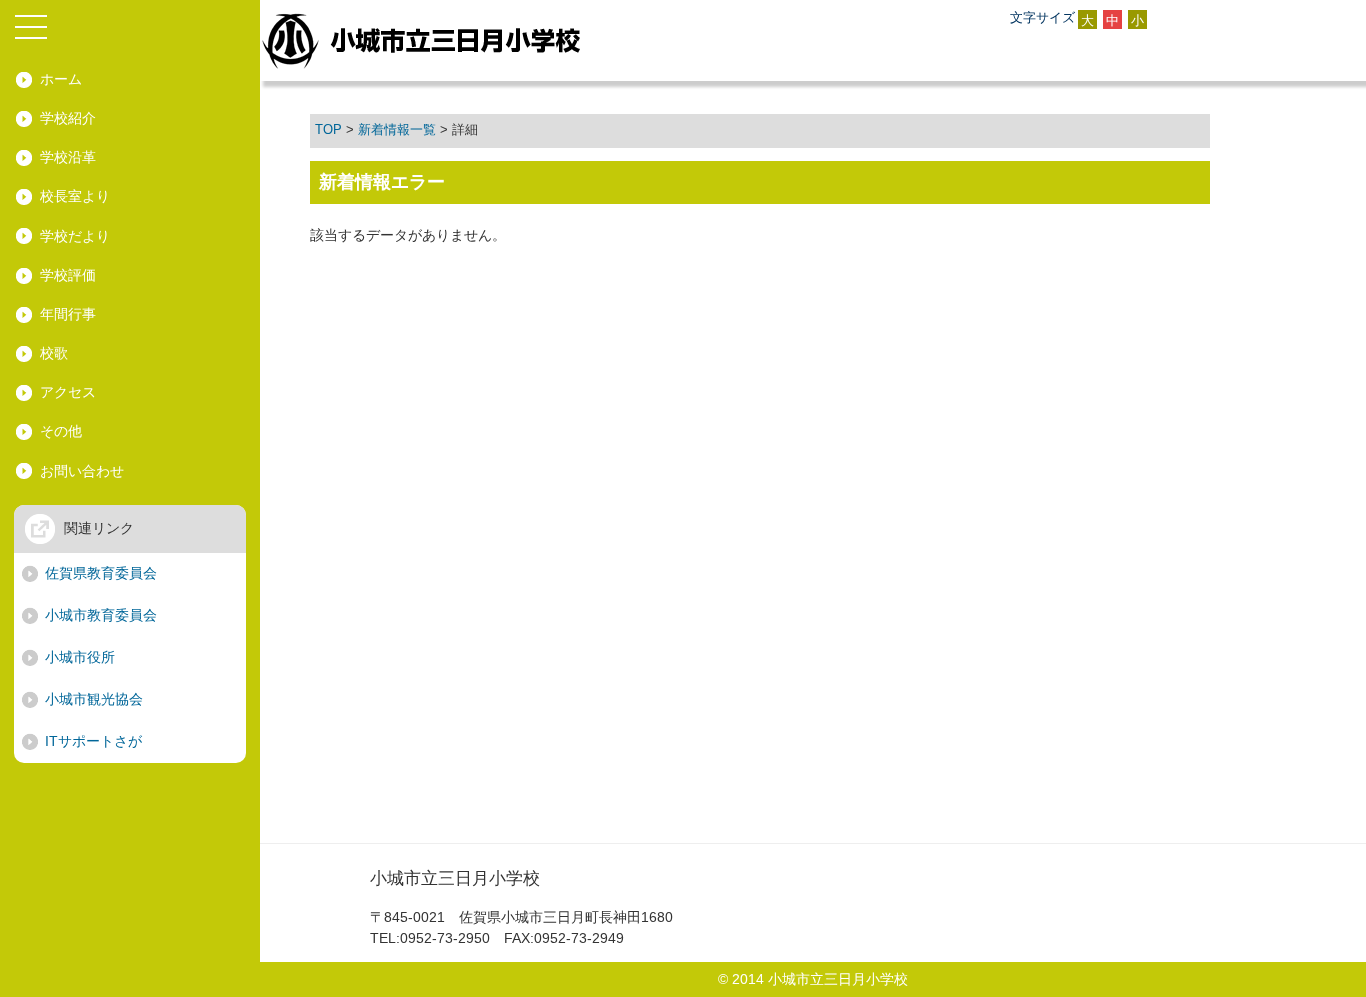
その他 (61, 431)
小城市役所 (80, 657)
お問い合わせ (82, 471)
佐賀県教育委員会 (101, 573)
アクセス (68, 392)
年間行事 (68, 314)
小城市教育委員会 (101, 615)
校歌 (54, 353)
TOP (328, 130)
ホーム (61, 79)
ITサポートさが (93, 741)
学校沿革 (68, 157)
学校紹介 (68, 118)
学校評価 (68, 275)
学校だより (75, 236)
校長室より (75, 196)
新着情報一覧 (397, 130)
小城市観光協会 (94, 699)
